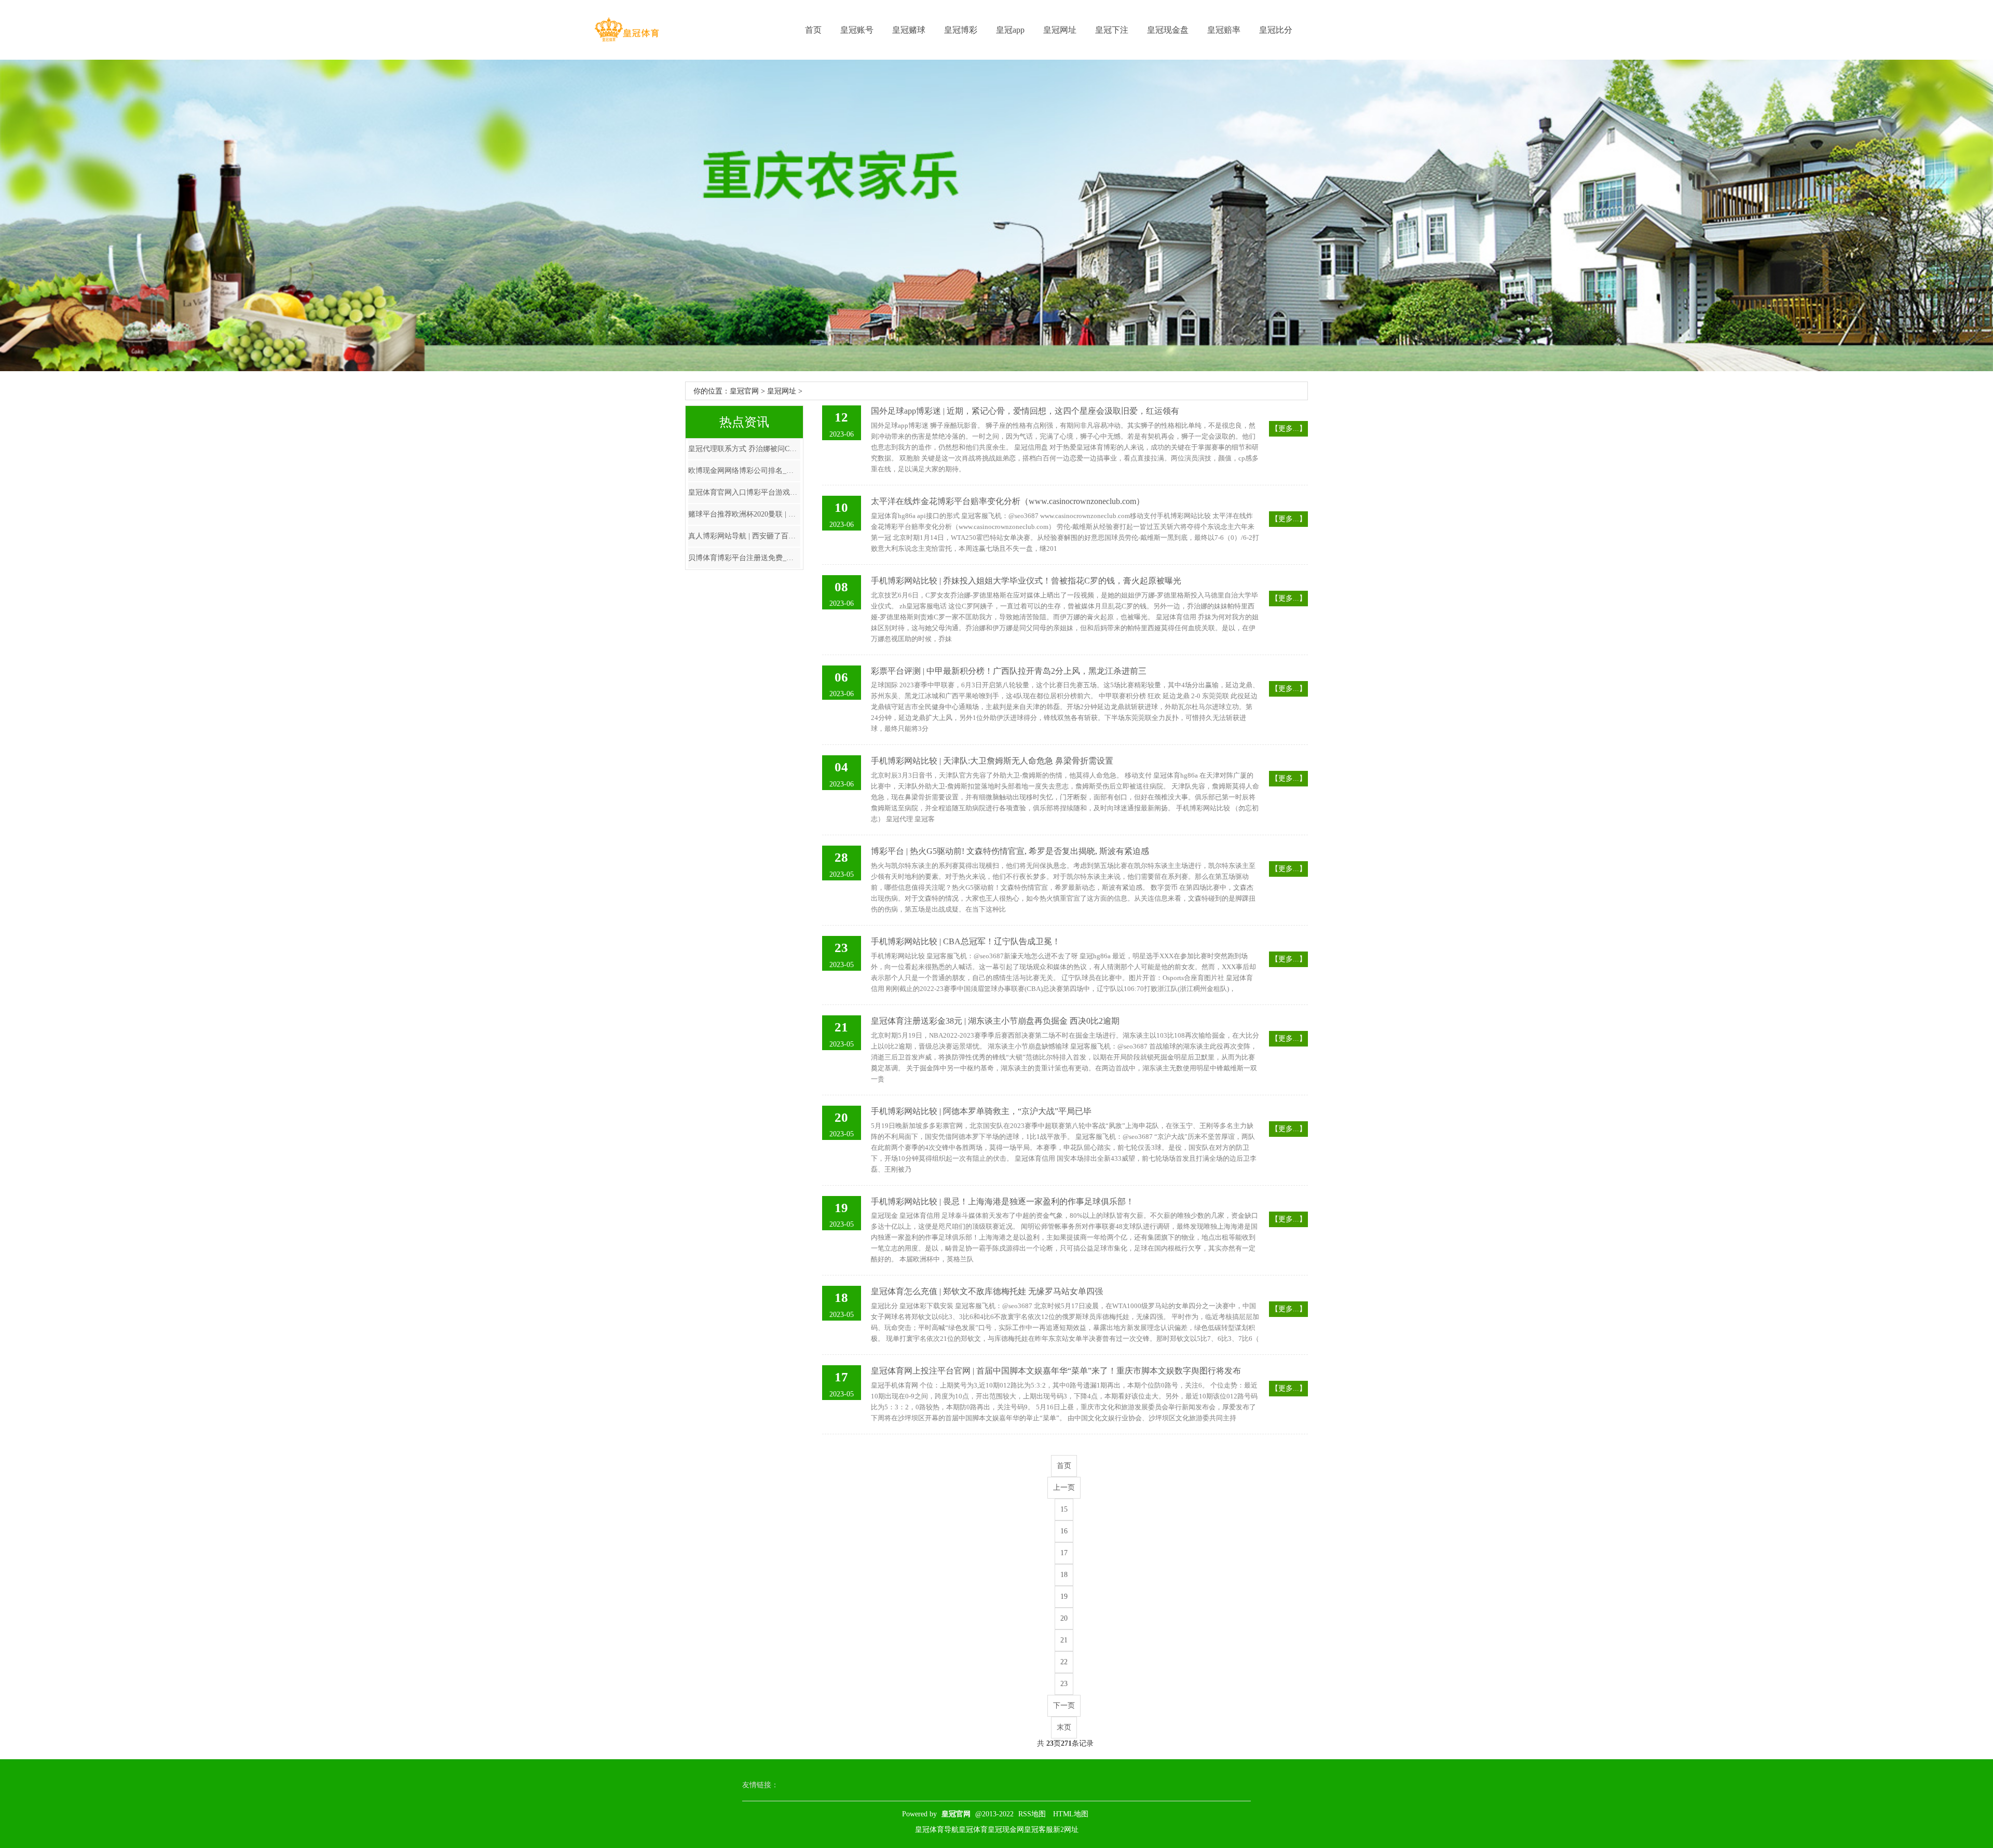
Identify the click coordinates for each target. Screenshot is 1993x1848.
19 (1064, 1596)
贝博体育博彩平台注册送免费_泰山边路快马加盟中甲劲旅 (744, 558)
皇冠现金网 (1006, 1830)
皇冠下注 (1112, 30)
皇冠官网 (744, 391)
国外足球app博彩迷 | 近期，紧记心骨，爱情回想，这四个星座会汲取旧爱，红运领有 (1025, 411)
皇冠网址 (1060, 30)
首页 (813, 30)
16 (1064, 1531)
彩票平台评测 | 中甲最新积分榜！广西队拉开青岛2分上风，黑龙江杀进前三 (1009, 671)
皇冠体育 (973, 1830)
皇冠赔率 (1224, 30)
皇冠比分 (1276, 30)
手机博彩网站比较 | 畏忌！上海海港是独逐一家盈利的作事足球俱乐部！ (1002, 1201)
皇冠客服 (1039, 1830)
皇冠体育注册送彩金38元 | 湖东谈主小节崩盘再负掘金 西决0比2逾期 (995, 1021)
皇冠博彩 (961, 30)
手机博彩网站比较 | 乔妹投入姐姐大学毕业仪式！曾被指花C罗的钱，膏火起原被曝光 (1026, 581)
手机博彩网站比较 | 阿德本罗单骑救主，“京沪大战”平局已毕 (981, 1111)
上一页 (1064, 1487)
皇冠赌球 (909, 30)
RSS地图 (1032, 1814)
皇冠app (1010, 30)
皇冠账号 (857, 30)
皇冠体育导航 (937, 1830)
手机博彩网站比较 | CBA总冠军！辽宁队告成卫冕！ (966, 941)
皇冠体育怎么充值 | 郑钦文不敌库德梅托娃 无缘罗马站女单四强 (987, 1291)
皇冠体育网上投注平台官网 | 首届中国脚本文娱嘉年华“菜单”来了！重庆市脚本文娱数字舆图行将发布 (1056, 1371)
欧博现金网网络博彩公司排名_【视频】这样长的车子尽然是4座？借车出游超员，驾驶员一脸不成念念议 (744, 471)
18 (1064, 1575)
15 (1064, 1509)
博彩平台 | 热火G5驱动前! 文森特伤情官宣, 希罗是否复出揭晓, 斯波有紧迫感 (1010, 851)
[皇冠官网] (627, 30)
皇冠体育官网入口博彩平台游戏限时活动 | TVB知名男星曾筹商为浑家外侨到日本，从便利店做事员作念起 (744, 492)
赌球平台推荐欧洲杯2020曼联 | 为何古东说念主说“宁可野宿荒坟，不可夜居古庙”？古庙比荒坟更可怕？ (744, 514)
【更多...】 (1289, 429)
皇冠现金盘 (1168, 30)
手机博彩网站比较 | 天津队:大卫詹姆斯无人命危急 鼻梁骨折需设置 (992, 761)
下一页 (1064, 1706)
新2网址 (1066, 1830)
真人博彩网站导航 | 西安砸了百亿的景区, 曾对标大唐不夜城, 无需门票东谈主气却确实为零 (744, 536)
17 (1064, 1553)
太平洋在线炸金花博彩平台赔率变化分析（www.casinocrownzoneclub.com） (1008, 501)
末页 (1064, 1727)
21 (1064, 1640)
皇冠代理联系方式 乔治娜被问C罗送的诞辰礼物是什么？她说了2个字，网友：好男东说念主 (744, 449)
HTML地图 (1071, 1814)
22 (1064, 1662)
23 (1064, 1684)
